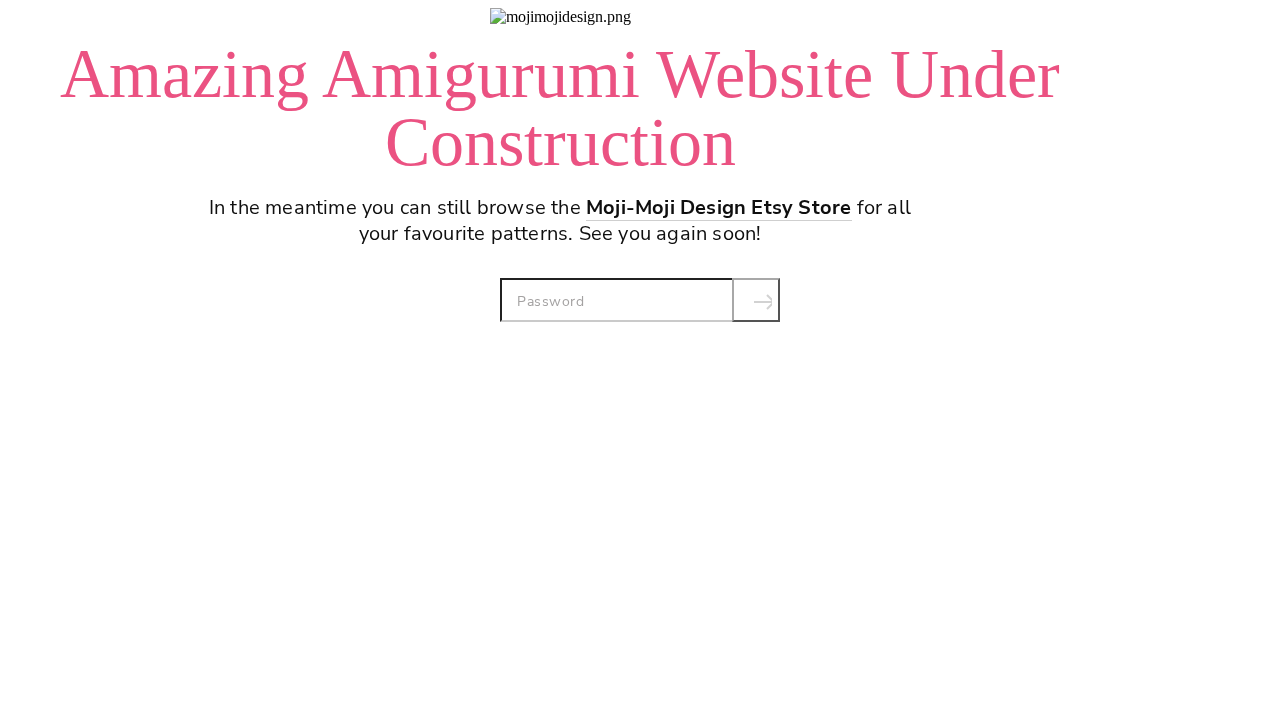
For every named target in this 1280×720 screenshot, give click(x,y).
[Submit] (756, 300)
